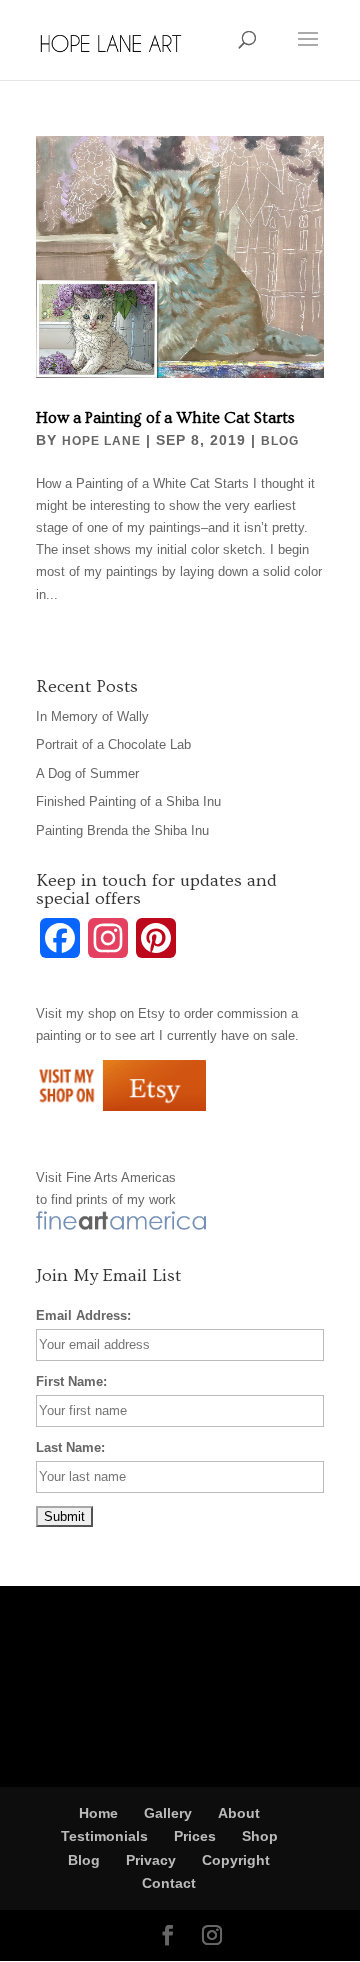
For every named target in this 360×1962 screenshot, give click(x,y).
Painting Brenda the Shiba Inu (122, 830)
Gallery (168, 1813)
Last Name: (70, 1447)
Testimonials (104, 1836)
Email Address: (83, 1315)
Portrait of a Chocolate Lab (113, 744)
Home (98, 1813)
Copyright (236, 1860)
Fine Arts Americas (121, 1177)
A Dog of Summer (87, 773)
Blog (280, 441)
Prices (195, 1836)
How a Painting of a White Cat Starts (165, 418)
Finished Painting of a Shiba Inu (128, 801)
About (239, 1813)
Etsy (151, 1013)
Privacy (151, 1860)
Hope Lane (101, 441)
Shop (260, 1836)
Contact (169, 1883)
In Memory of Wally (92, 716)
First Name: (71, 1381)
